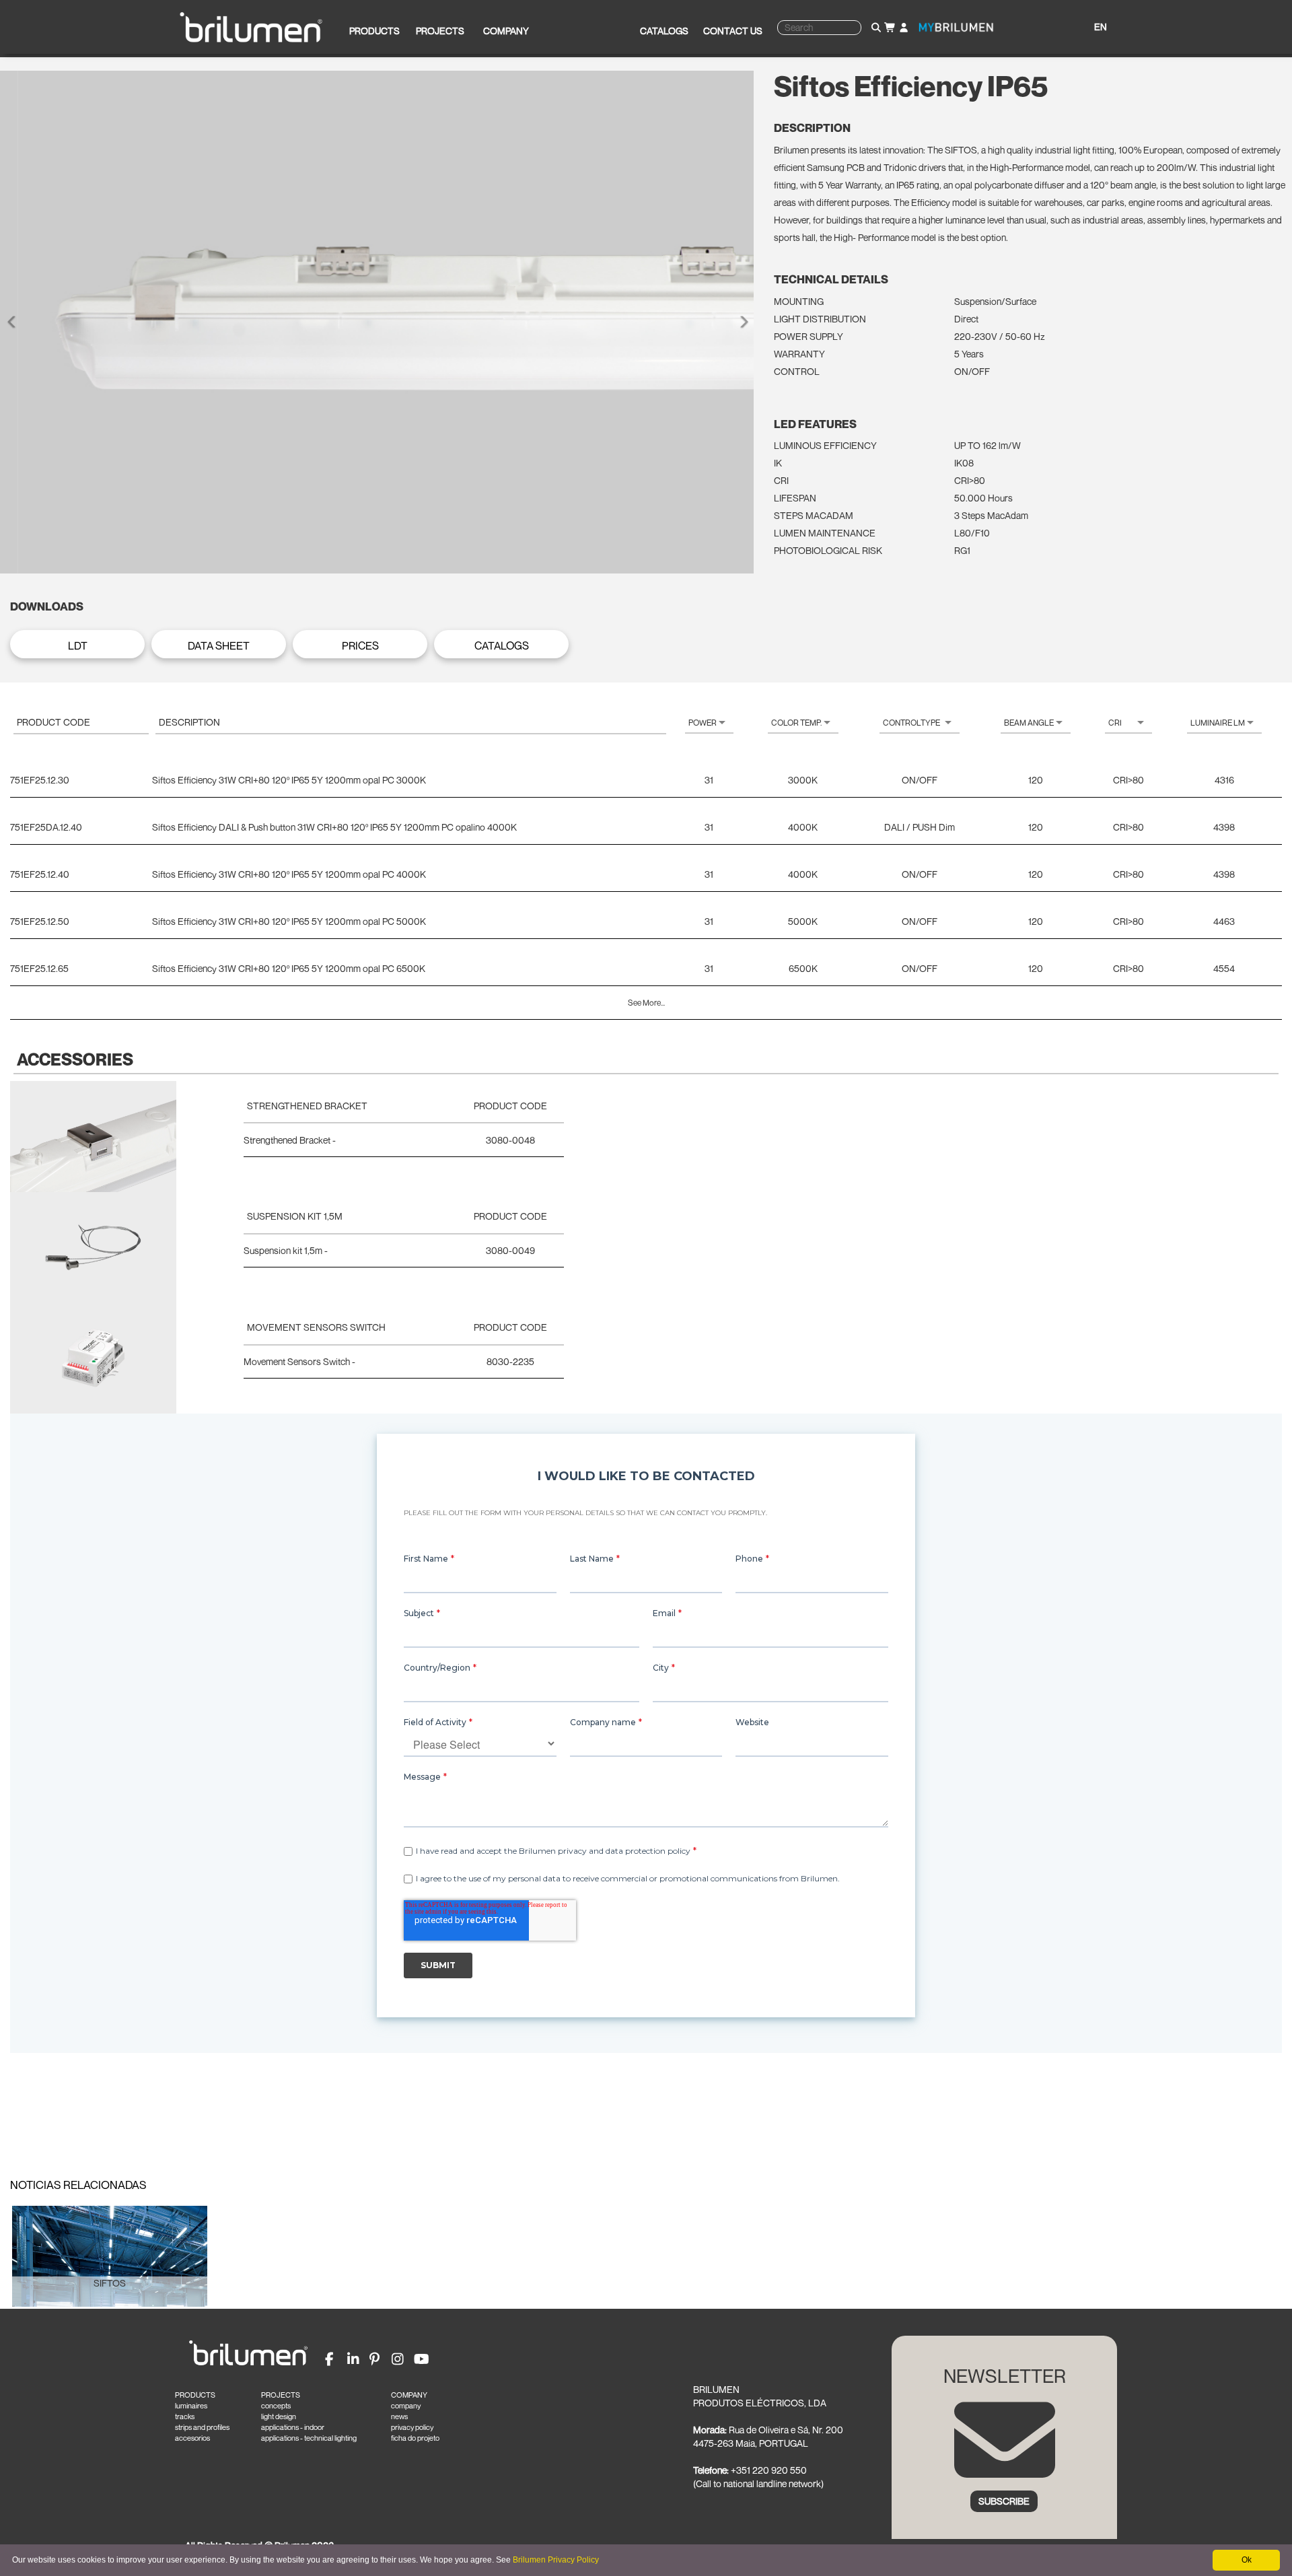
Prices (360, 646)
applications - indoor (293, 2427)
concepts (276, 2406)
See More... (646, 1003)
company (406, 2406)
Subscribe (1004, 2501)
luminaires (191, 2406)
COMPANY (409, 2395)
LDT (78, 646)
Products (374, 31)
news (399, 2416)
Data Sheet (219, 646)
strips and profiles (202, 2427)
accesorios (192, 2438)
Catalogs (664, 31)
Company (506, 31)
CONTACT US (733, 31)
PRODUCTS (195, 2395)
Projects (440, 31)
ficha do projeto (415, 2438)
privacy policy (412, 2427)
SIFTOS (110, 2283)
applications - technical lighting (309, 2438)
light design (279, 2416)
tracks (185, 2416)
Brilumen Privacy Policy (556, 2560)
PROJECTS (281, 2395)
